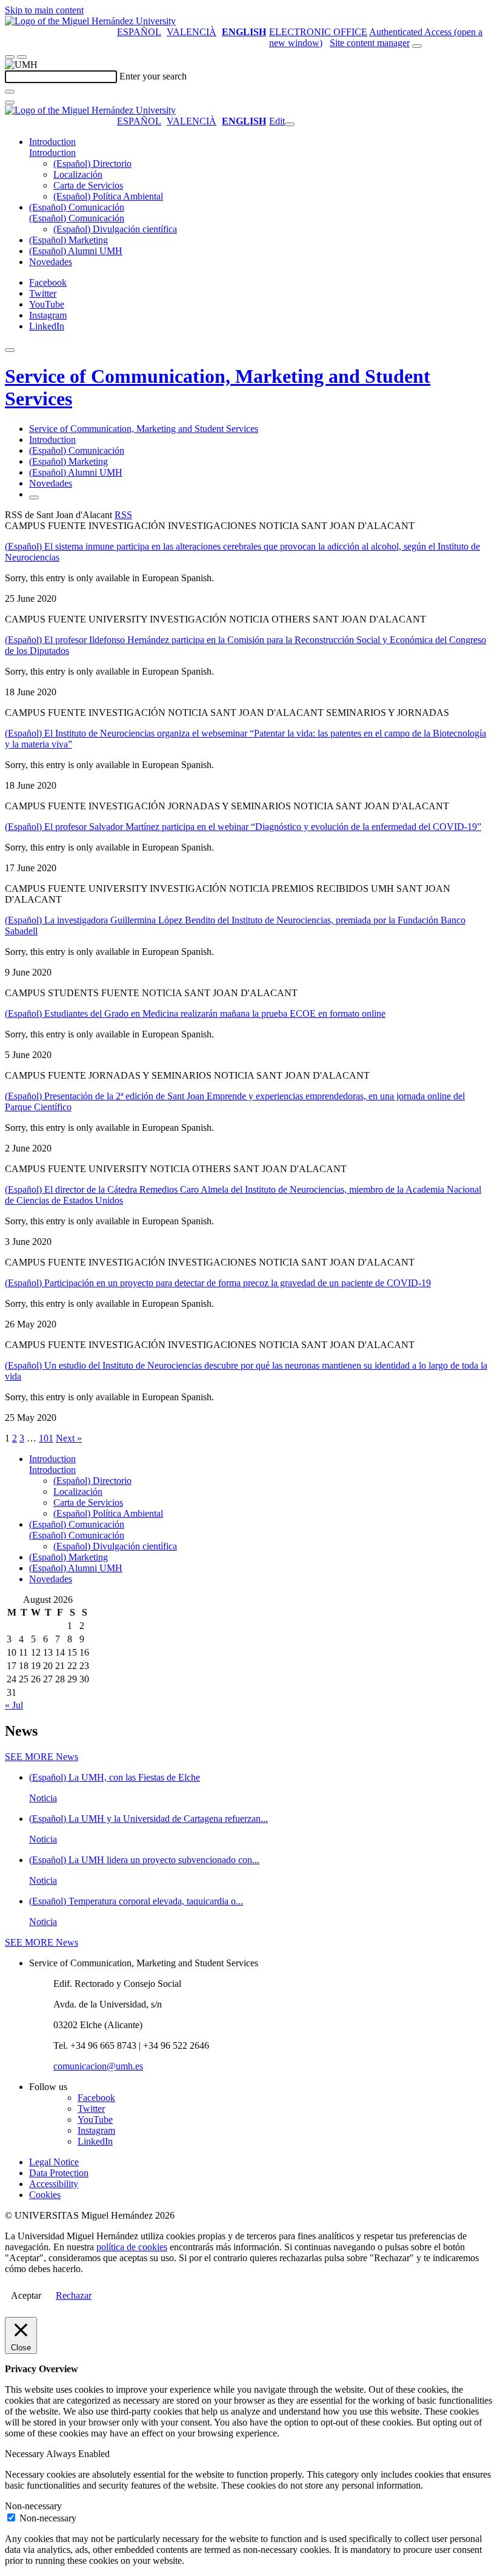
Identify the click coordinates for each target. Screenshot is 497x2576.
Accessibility (54, 2184)
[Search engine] (417, 46)
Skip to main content (44, 10)
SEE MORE (42, 1757)
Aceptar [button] (26, 2295)
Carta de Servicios (88, 185)
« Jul (14, 1705)
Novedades (51, 262)
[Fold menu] (290, 124)
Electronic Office (318, 32)
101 (46, 1438)
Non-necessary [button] (33, 2506)
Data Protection (59, 2173)
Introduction (52, 142)
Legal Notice (54, 2162)
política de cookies (132, 2247)
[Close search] (10, 103)
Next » (69, 1438)
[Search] (10, 92)
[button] (52, 153)
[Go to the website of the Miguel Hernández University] (90, 21)
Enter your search (153, 76)
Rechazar (74, 2295)
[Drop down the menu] (22, 57)
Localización (78, 174)
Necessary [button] (25, 2454)
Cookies (45, 2195)
